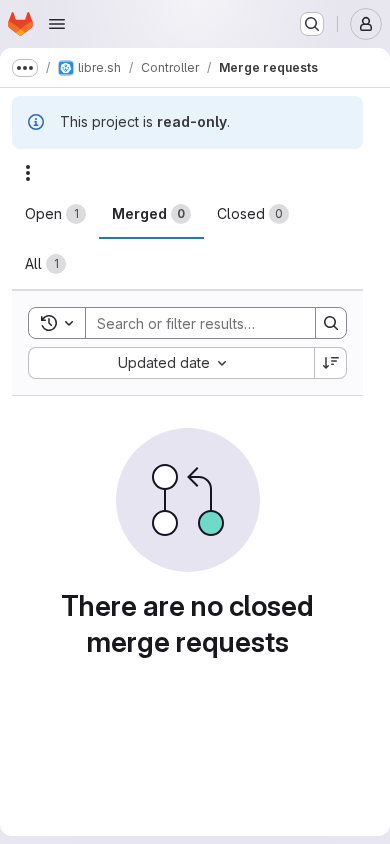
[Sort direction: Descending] (331, 363)
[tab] (55, 214)
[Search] (331, 323)
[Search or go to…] (312, 24)
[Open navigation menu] (57, 24)
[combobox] (171, 363)
